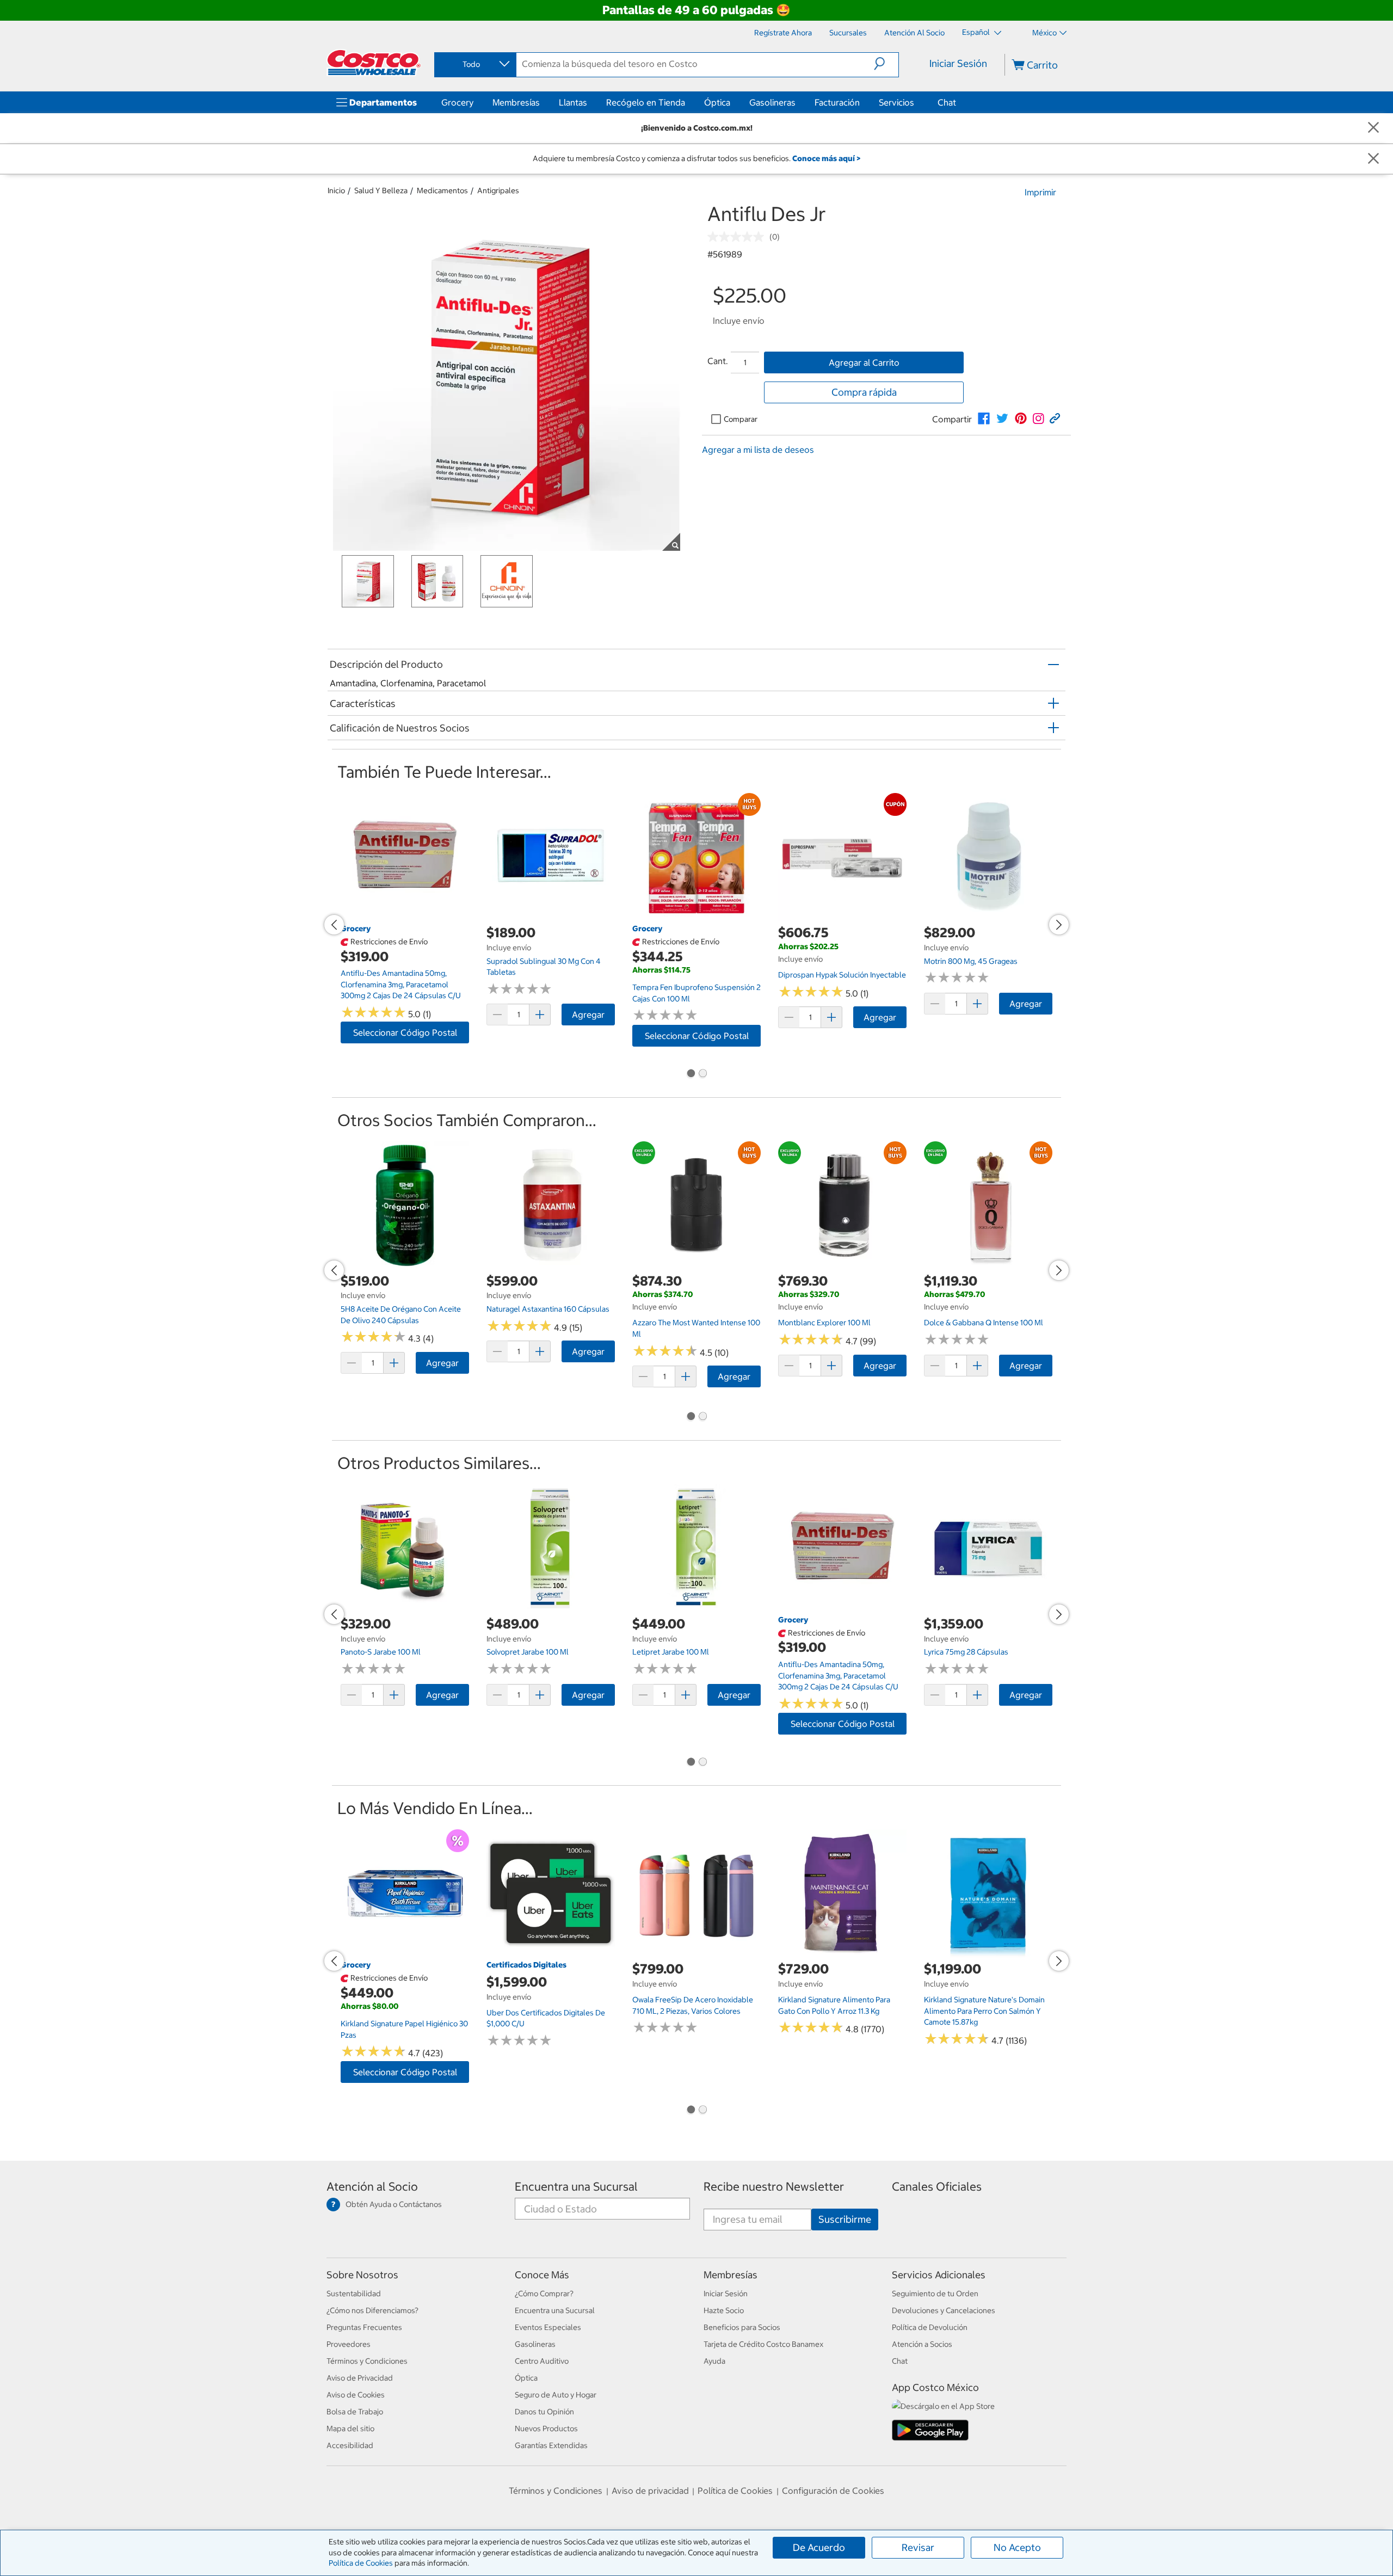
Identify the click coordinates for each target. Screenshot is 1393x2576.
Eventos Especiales (548, 2327)
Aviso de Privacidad (360, 2378)
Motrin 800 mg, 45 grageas (971, 961)
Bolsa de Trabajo (355, 2412)
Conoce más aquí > (826, 158)
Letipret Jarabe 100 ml (671, 1652)
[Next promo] (1059, 925)
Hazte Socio (724, 2310)
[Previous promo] (334, 925)
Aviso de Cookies (356, 2395)
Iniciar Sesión (958, 63)
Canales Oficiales (937, 2187)
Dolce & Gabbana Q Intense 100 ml (984, 1323)
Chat (947, 102)
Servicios (896, 102)
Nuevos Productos (546, 2429)
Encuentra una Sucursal (576, 2187)
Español (977, 32)
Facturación (837, 102)
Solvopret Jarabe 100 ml (528, 1652)
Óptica (717, 102)
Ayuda (714, 2361)
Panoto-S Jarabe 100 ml (381, 1652)
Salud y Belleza (381, 190)
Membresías (516, 102)
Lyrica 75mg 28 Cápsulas (966, 1652)
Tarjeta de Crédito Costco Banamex (763, 2344)
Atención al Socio (372, 2187)
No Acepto (1017, 2547)
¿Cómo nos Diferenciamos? (372, 2310)
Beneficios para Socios (742, 2327)
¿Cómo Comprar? (544, 2294)
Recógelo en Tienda (646, 102)
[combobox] (474, 64)
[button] (886, 64)
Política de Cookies (361, 2563)
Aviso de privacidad (650, 2491)
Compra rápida (864, 392)
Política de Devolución (930, 2327)
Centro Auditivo (542, 2361)
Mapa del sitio (350, 2429)
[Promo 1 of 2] (691, 1074)
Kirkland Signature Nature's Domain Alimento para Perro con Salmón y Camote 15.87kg (984, 2011)
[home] (374, 63)
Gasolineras (772, 102)
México (1044, 33)
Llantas (573, 102)
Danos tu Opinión (544, 2412)
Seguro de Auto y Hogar (556, 2395)
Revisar (918, 2547)
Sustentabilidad (354, 2294)
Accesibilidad (350, 2445)
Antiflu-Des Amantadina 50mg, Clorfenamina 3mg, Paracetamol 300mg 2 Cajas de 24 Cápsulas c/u (401, 984)
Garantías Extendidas (551, 2445)
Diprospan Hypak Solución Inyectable (842, 975)
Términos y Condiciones (367, 2361)
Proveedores (349, 2344)
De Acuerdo (819, 2547)
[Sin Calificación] (738, 237)
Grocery (457, 102)
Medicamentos (442, 190)
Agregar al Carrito (864, 362)
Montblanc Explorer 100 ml (824, 1323)
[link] (984, 419)
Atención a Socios (922, 2344)
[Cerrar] (1373, 128)
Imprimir (1040, 192)
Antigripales (498, 190)
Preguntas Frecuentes (364, 2327)
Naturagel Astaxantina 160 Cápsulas (548, 1309)
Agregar (588, 1015)
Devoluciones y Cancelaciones (944, 2310)
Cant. (718, 361)
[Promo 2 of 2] (702, 1074)
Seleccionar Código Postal (405, 1032)
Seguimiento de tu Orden (935, 2294)
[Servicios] (916, 102)
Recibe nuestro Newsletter (774, 2187)
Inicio (336, 190)
